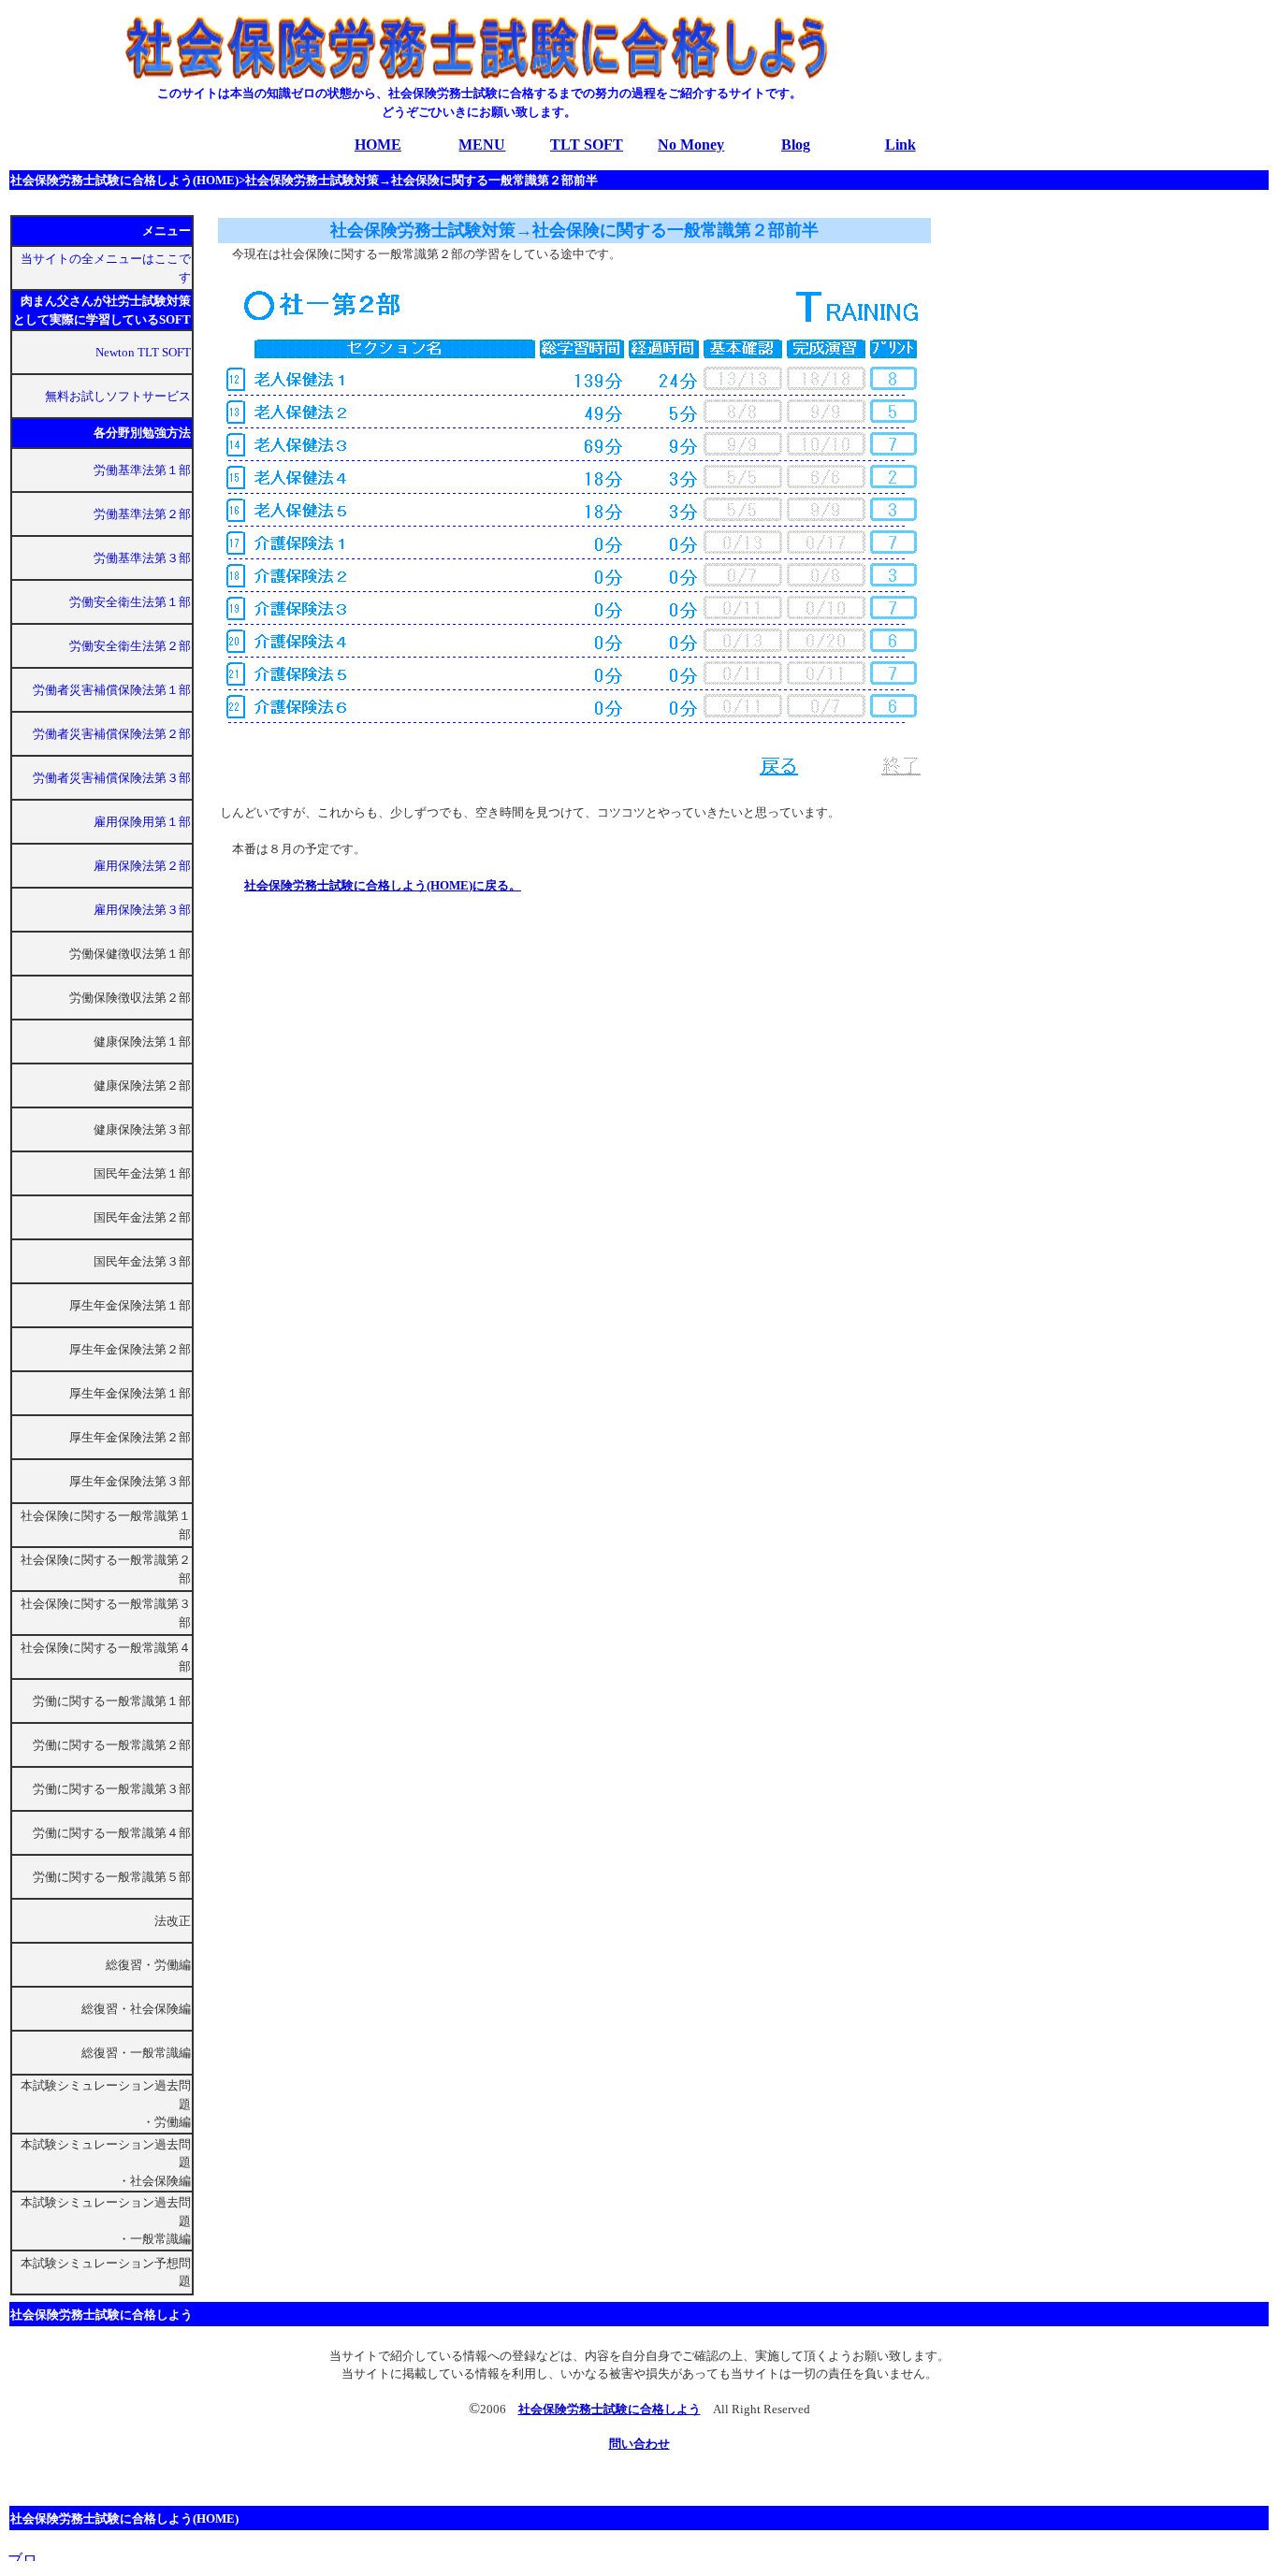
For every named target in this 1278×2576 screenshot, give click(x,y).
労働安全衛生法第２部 (130, 646)
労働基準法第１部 (142, 470)
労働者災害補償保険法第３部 (112, 778)
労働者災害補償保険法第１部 (112, 690)
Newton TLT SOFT (143, 352)
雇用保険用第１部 (142, 822)
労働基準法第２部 (142, 514)
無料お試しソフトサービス (118, 396)
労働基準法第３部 (142, 558)
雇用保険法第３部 (142, 910)
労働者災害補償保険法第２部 (112, 734)
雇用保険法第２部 (142, 866)
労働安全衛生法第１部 (130, 602)
